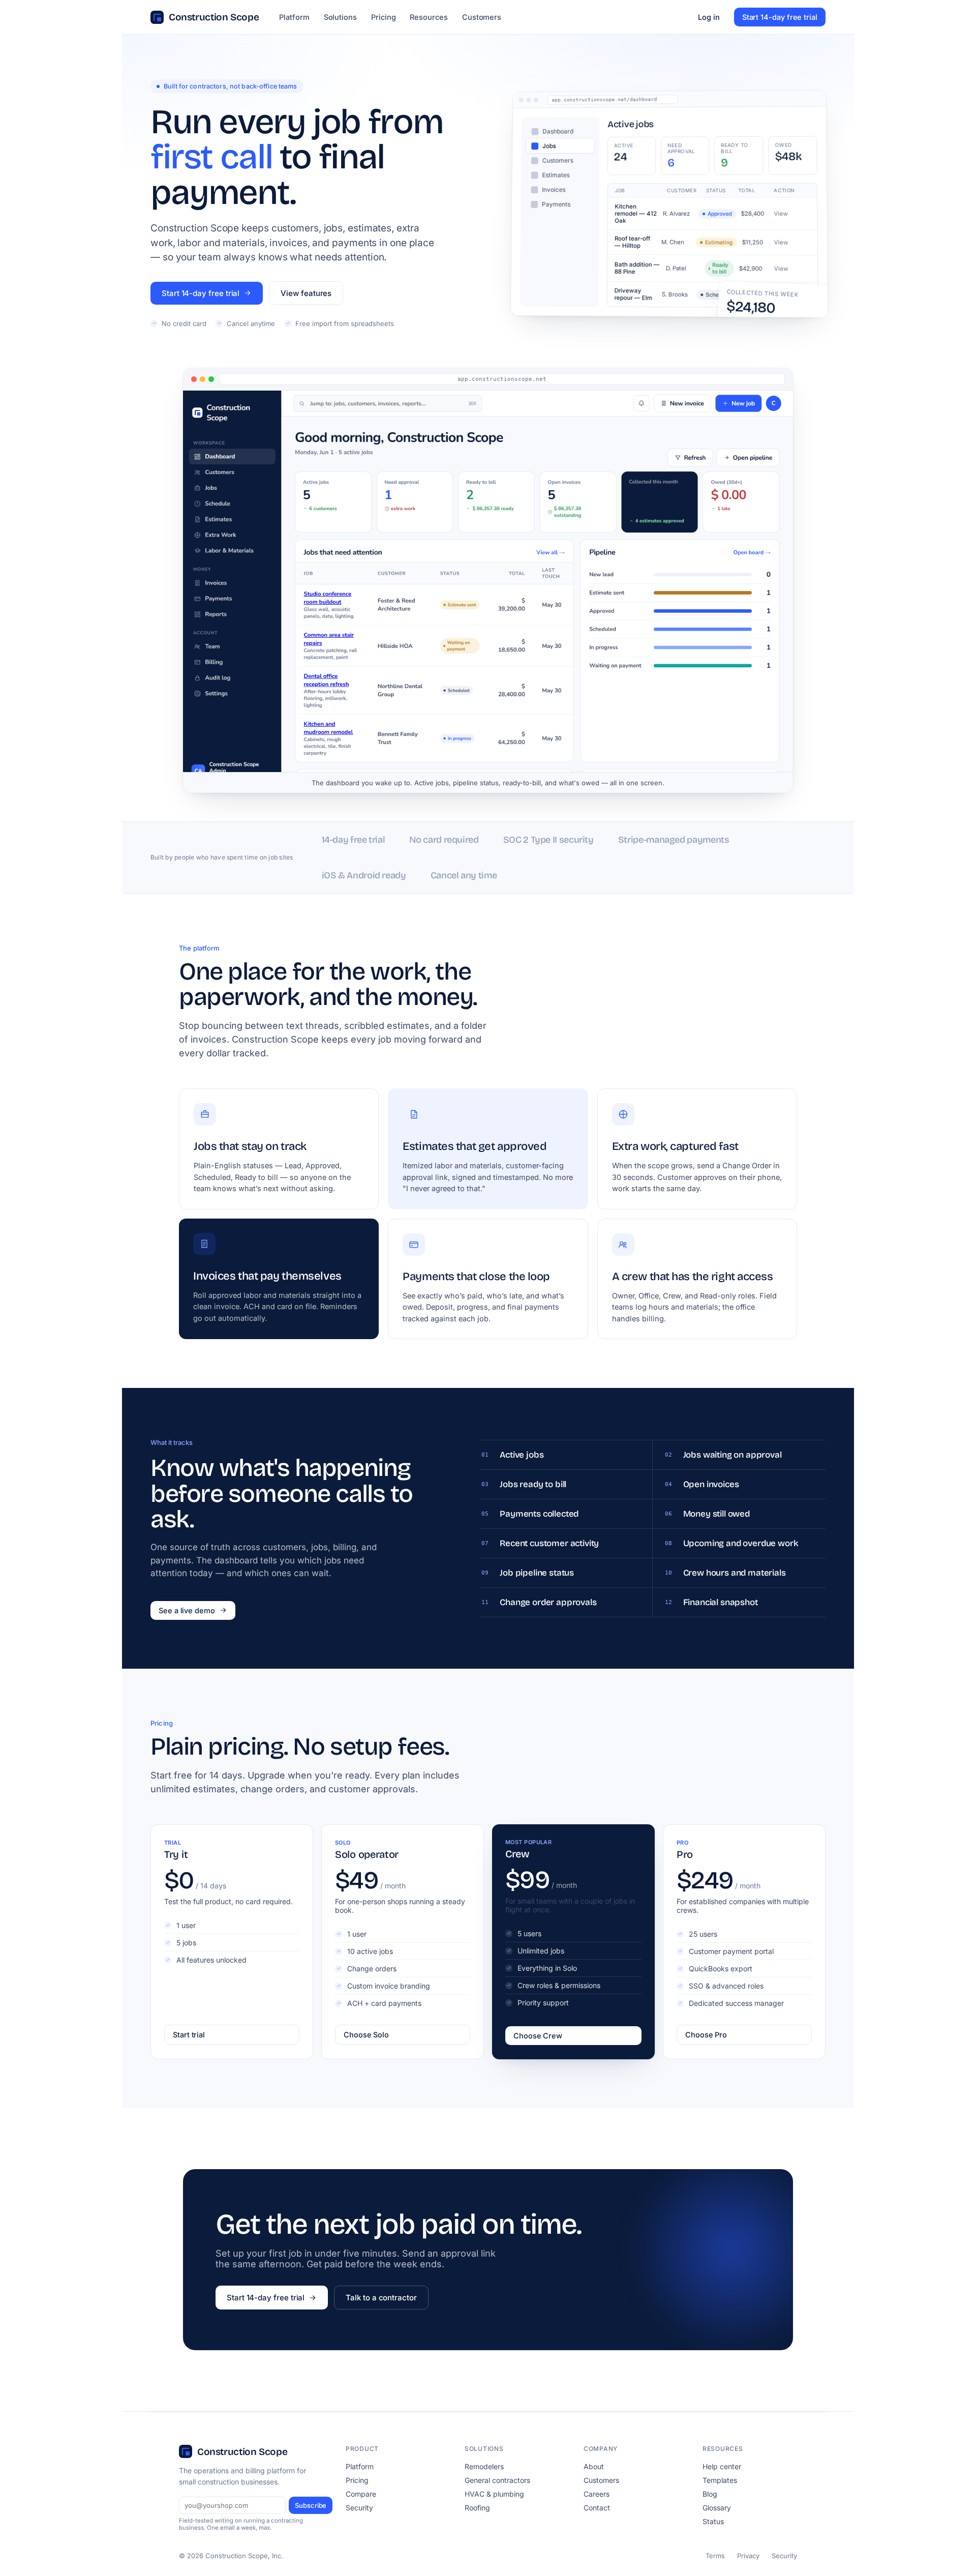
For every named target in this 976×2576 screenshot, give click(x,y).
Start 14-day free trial (780, 17)
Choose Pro (706, 2035)
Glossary (717, 2508)
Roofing (477, 2508)
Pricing (384, 17)
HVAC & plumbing (494, 2494)
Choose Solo (366, 2035)
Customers (482, 17)
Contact (597, 2508)
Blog (710, 2494)
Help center (722, 2466)
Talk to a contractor (381, 2298)
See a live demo (187, 1610)
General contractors (497, 2480)
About (594, 2466)
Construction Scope (214, 17)
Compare (361, 2494)
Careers (597, 2494)
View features (306, 293)
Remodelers (484, 2466)
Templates (720, 2480)
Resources (429, 17)
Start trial (189, 2035)
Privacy (748, 2556)
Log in (709, 17)
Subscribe (311, 2505)
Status (713, 2521)
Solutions (340, 17)
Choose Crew (538, 2036)
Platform (294, 17)
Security (359, 2508)
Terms (715, 2556)
